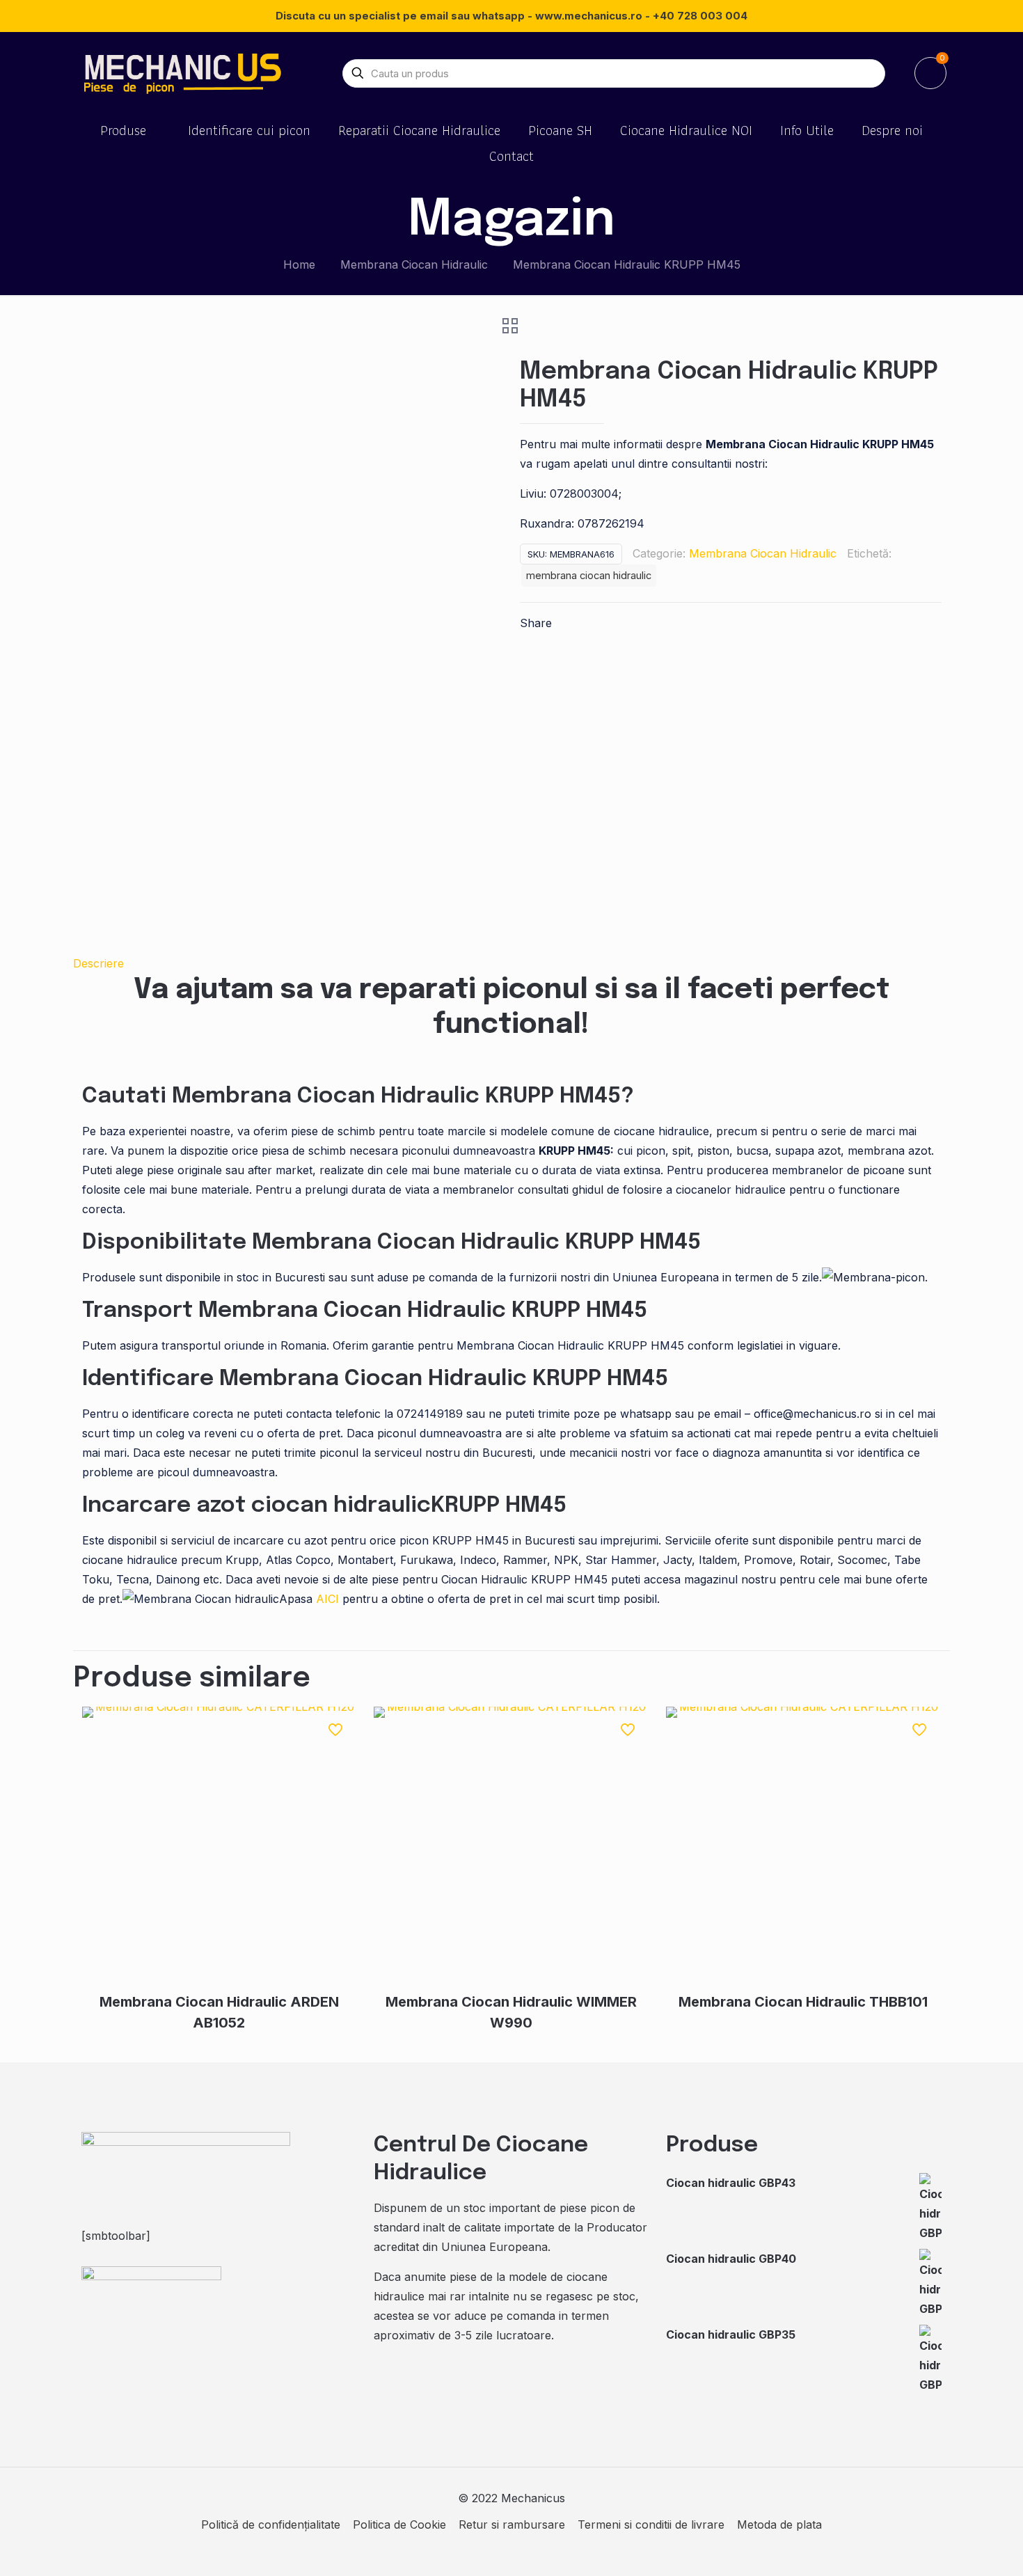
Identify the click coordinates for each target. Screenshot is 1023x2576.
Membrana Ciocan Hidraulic (414, 264)
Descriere (98, 963)
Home (299, 264)
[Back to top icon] (956, 2547)
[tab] (511, 963)
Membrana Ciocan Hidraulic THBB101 (803, 2002)
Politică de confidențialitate (271, 2524)
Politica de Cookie (399, 2524)
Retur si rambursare (512, 2524)
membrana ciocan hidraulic (589, 575)
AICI (327, 1599)
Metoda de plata (779, 2524)
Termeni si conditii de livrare (651, 2524)
